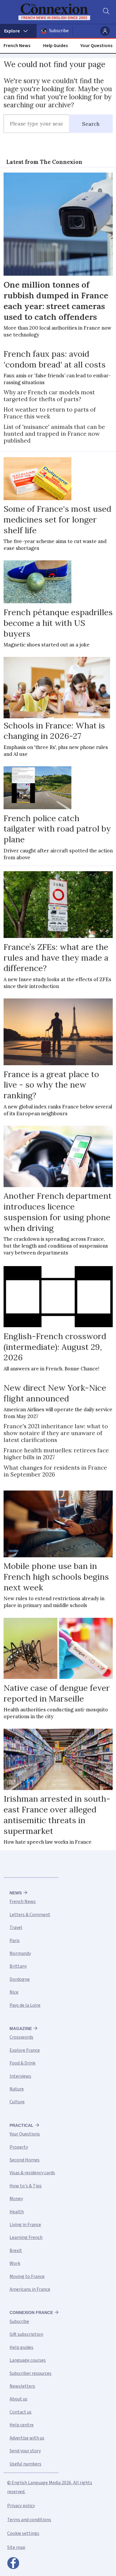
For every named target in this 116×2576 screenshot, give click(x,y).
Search (91, 124)
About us (18, 2399)
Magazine (21, 2028)
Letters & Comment (30, 1915)
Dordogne (20, 1979)
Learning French (26, 2237)
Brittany (18, 1966)
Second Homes (25, 2160)
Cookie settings (23, 2533)
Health (17, 2212)
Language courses (28, 2360)
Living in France (25, 2225)
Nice (14, 1992)
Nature (17, 2089)
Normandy (20, 1953)
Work (15, 2263)
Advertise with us (27, 2438)
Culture (17, 2102)
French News (17, 46)
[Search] (106, 12)
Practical (22, 2125)
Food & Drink (22, 2063)
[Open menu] (18, 31)
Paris (15, 1941)
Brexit (16, 2251)
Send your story (25, 2451)
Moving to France (27, 2276)
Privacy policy (21, 2506)
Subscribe (59, 31)
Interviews (20, 2076)
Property (19, 2147)
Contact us (21, 2412)
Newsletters (22, 2386)
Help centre (22, 2425)
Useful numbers (25, 2464)
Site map (16, 2547)
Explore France (25, 2050)
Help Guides (55, 46)
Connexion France (31, 2313)
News (16, 1893)
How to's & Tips (26, 2186)
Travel (16, 1927)
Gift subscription (26, 2334)
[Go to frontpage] (54, 12)
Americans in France (30, 2289)
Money (16, 2199)
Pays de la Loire (25, 2005)
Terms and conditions (29, 2520)
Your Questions (96, 46)
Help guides (21, 2347)
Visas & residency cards (32, 2173)
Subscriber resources (30, 2373)
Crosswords (21, 2037)
